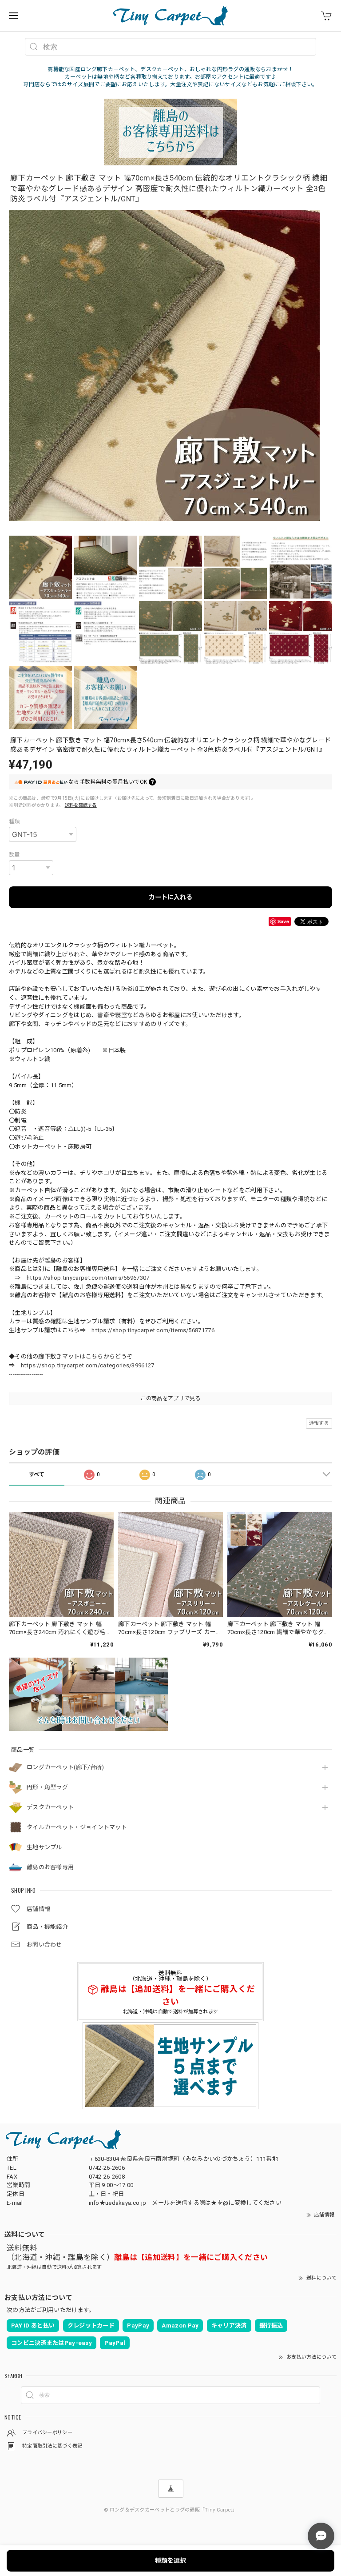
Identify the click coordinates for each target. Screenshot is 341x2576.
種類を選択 (170, 2560)
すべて (37, 1474)
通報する (319, 1423)
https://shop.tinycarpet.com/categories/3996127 (88, 1365)
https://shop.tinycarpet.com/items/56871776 (153, 1330)
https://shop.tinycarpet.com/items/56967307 (88, 1278)
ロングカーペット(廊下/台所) (65, 1767)
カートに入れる (170, 897)
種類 (14, 821)
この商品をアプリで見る (170, 1398)
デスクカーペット (50, 1807)
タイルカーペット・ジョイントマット (77, 1827)
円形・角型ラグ (47, 1787)
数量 (14, 855)
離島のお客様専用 (50, 1867)
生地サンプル (44, 1847)
